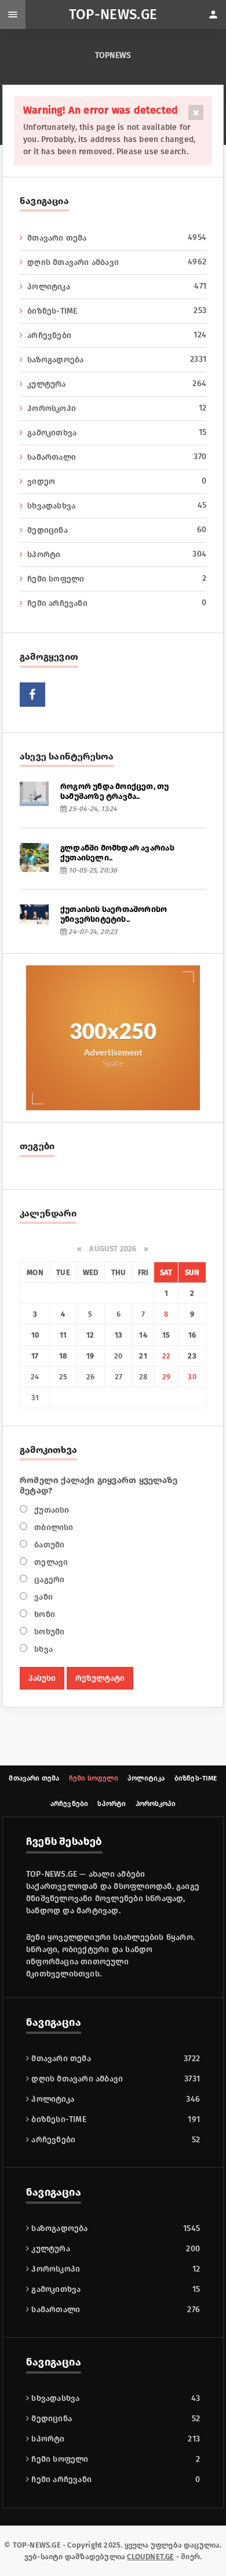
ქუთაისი (51, 1510)
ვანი (42, 1597)
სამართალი (117, 457)
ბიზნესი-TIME (58, 2119)
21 (143, 1356)
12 (90, 1335)
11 (63, 1335)
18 (63, 1356)
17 (35, 1356)
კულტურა (117, 384)
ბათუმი (48, 1545)
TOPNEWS (113, 55)
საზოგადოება (117, 359)
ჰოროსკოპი (117, 408)
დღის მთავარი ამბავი (117, 262)
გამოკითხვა (117, 433)
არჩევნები (117, 335)
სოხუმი (48, 1632)
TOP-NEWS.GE (113, 14)
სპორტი (117, 554)
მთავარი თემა (117, 238)
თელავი (50, 1562)
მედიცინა (117, 530)
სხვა (42, 1649)
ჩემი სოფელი (117, 579)
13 (119, 1335)
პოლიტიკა (117, 286)
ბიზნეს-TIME (117, 311)
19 (90, 1356)
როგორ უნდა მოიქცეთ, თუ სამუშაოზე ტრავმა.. (115, 791)
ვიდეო (117, 481)
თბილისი (53, 1527)
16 (192, 1335)
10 (35, 1335)
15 (166, 1335)
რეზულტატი (100, 1678)
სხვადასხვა (117, 506)
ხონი (43, 1614)
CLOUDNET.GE (150, 2557)
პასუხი (42, 1678)
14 (143, 1335)
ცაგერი (48, 1580)
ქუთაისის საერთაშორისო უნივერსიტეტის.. (114, 914)
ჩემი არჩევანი (117, 603)
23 (192, 1356)
